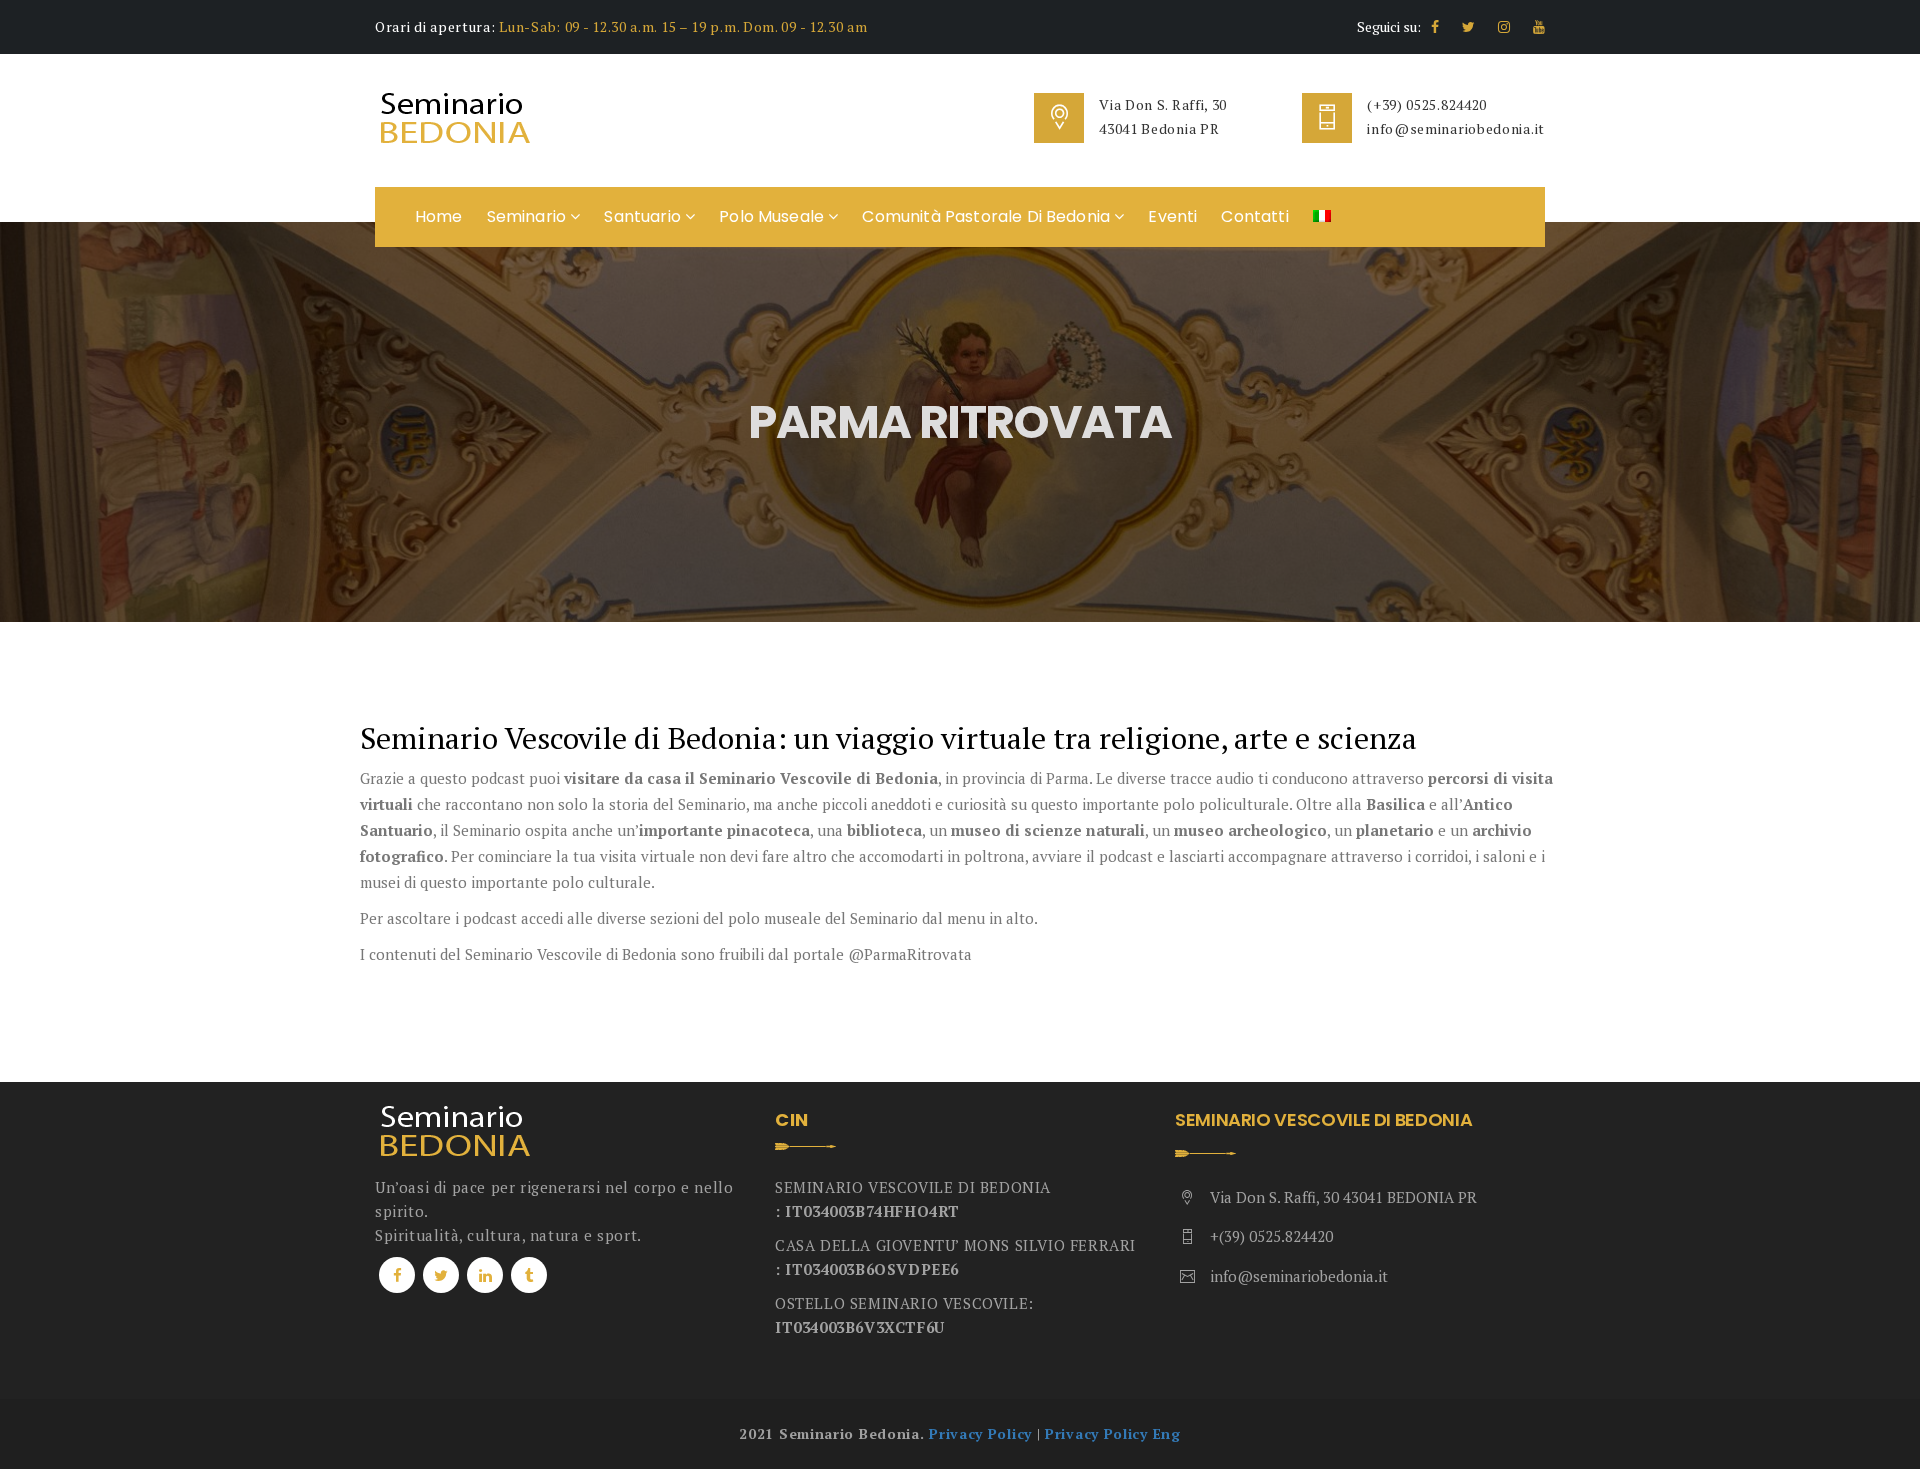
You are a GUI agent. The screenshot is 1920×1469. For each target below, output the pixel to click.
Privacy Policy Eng (1113, 1433)
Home (439, 216)
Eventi (1172, 216)
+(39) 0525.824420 (1271, 1236)
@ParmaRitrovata (910, 954)
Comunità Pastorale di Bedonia (988, 216)
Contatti (1254, 216)
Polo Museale (773, 216)
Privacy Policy (980, 1433)
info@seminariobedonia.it (1456, 128)
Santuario (644, 216)
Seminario (529, 216)
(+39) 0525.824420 (1427, 104)
